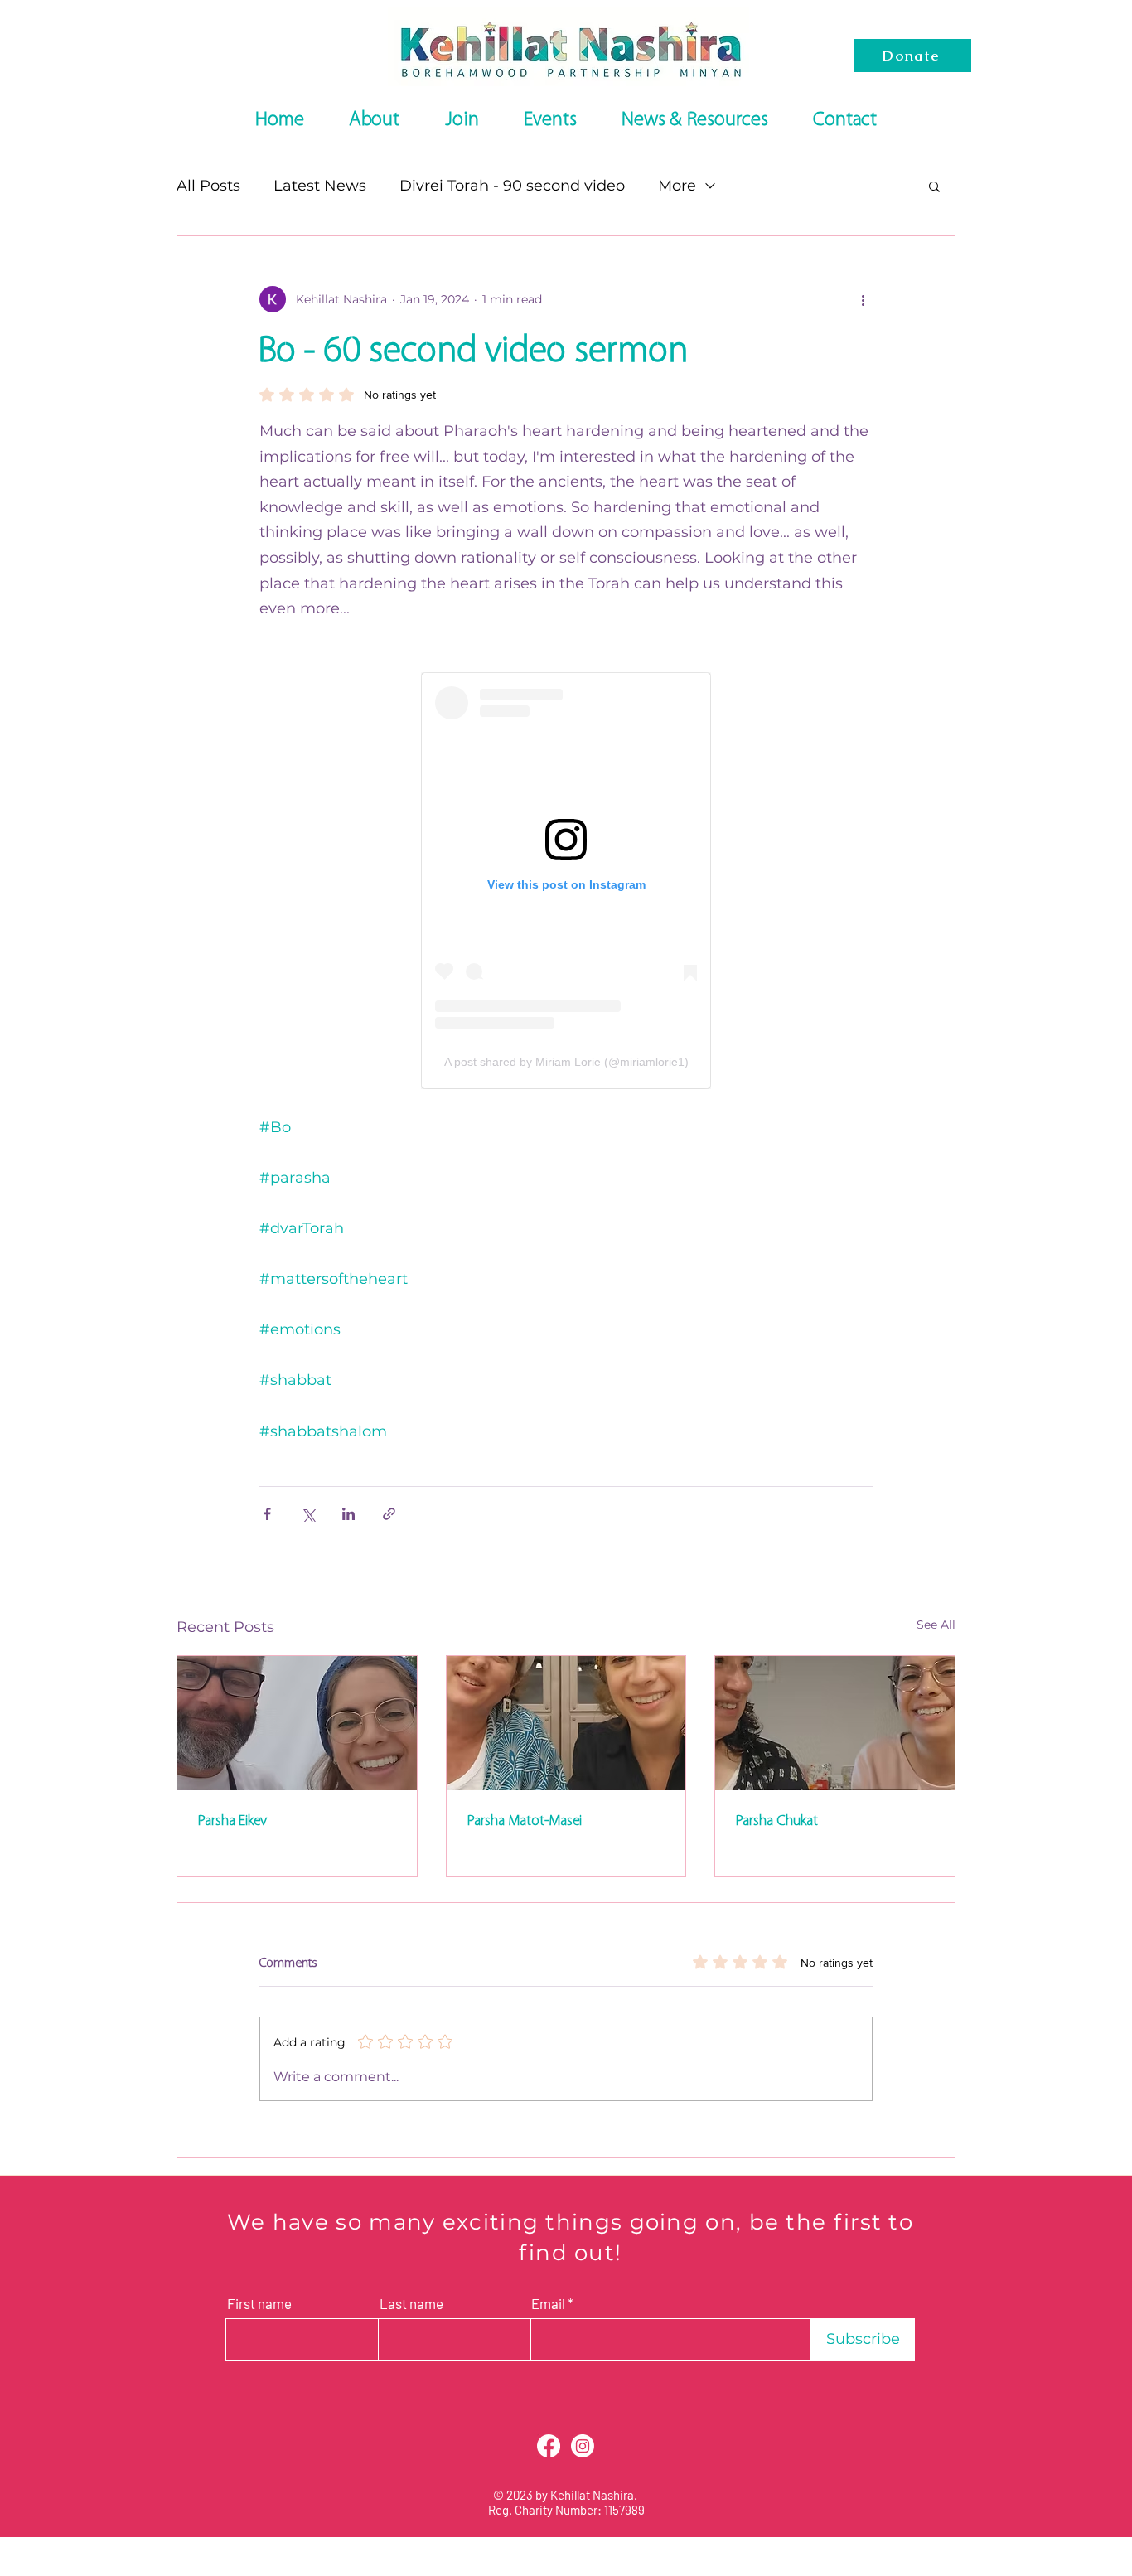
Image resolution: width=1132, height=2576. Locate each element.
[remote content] (566, 881)
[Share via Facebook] (267, 1514)
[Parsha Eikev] (297, 1723)
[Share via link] (389, 1514)
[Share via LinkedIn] (348, 1514)
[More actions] (863, 299)
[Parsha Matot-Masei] (566, 1723)
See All (936, 1625)
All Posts (208, 186)
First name (259, 2304)
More (677, 186)
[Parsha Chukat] (835, 1723)
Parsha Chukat (776, 1821)
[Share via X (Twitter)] (308, 1514)
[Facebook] (549, 2446)
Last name (411, 2304)
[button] (934, 186)
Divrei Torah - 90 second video (512, 186)
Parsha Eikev (232, 1821)
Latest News (320, 186)
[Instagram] (583, 2446)
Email (548, 2304)
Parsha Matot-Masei (524, 1821)
